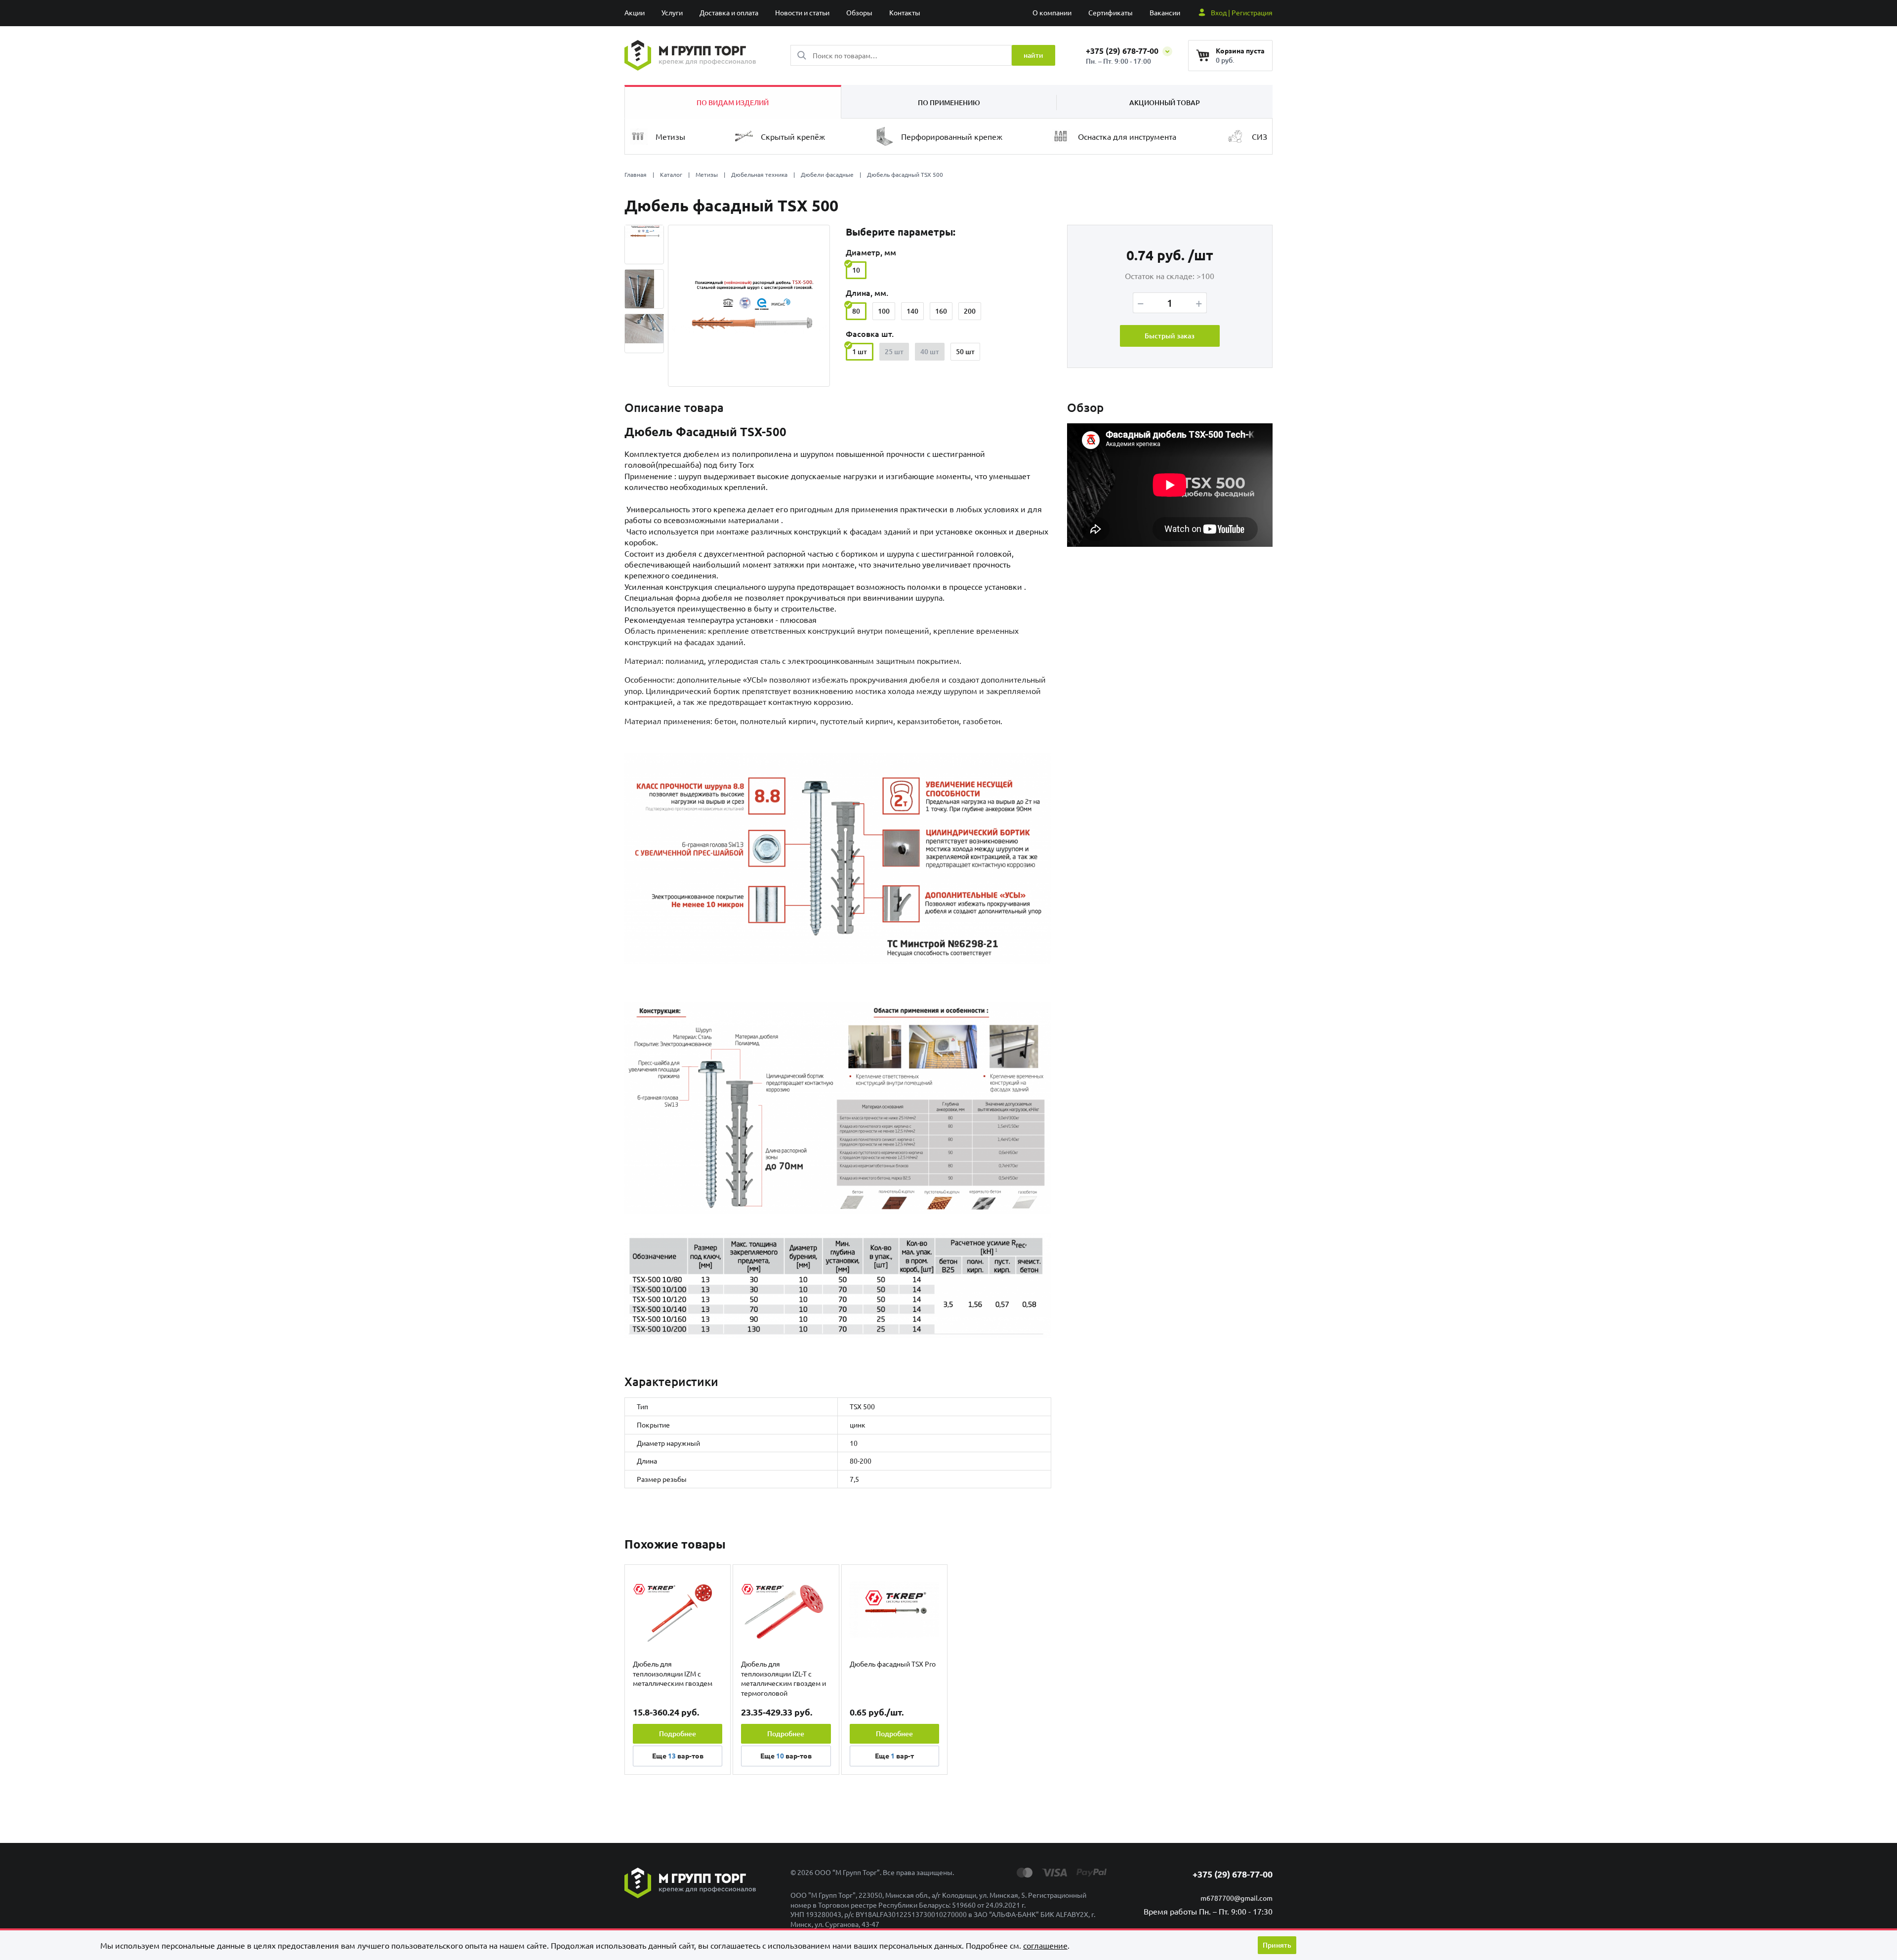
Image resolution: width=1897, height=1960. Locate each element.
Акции (635, 12)
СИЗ (1259, 136)
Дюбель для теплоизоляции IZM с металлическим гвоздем (673, 1673)
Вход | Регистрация (1242, 12)
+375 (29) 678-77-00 (1123, 51)
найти (1033, 55)
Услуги (672, 12)
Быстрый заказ (1170, 336)
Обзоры (859, 12)
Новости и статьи (802, 12)
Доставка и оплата (729, 12)
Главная (636, 174)
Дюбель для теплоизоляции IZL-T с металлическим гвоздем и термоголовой (784, 1678)
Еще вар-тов (678, 1756)
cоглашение (1045, 1945)
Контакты (905, 12)
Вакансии (1165, 12)
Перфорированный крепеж (952, 136)
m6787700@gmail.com (1237, 1898)
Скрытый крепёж (793, 136)
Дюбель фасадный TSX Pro (893, 1664)
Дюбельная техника (759, 174)
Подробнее (678, 1734)
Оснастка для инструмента (1127, 136)
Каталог (671, 174)
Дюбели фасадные (827, 174)
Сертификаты (1111, 12)
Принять (1277, 1945)
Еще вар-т (894, 1756)
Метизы (670, 136)
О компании (1052, 12)
